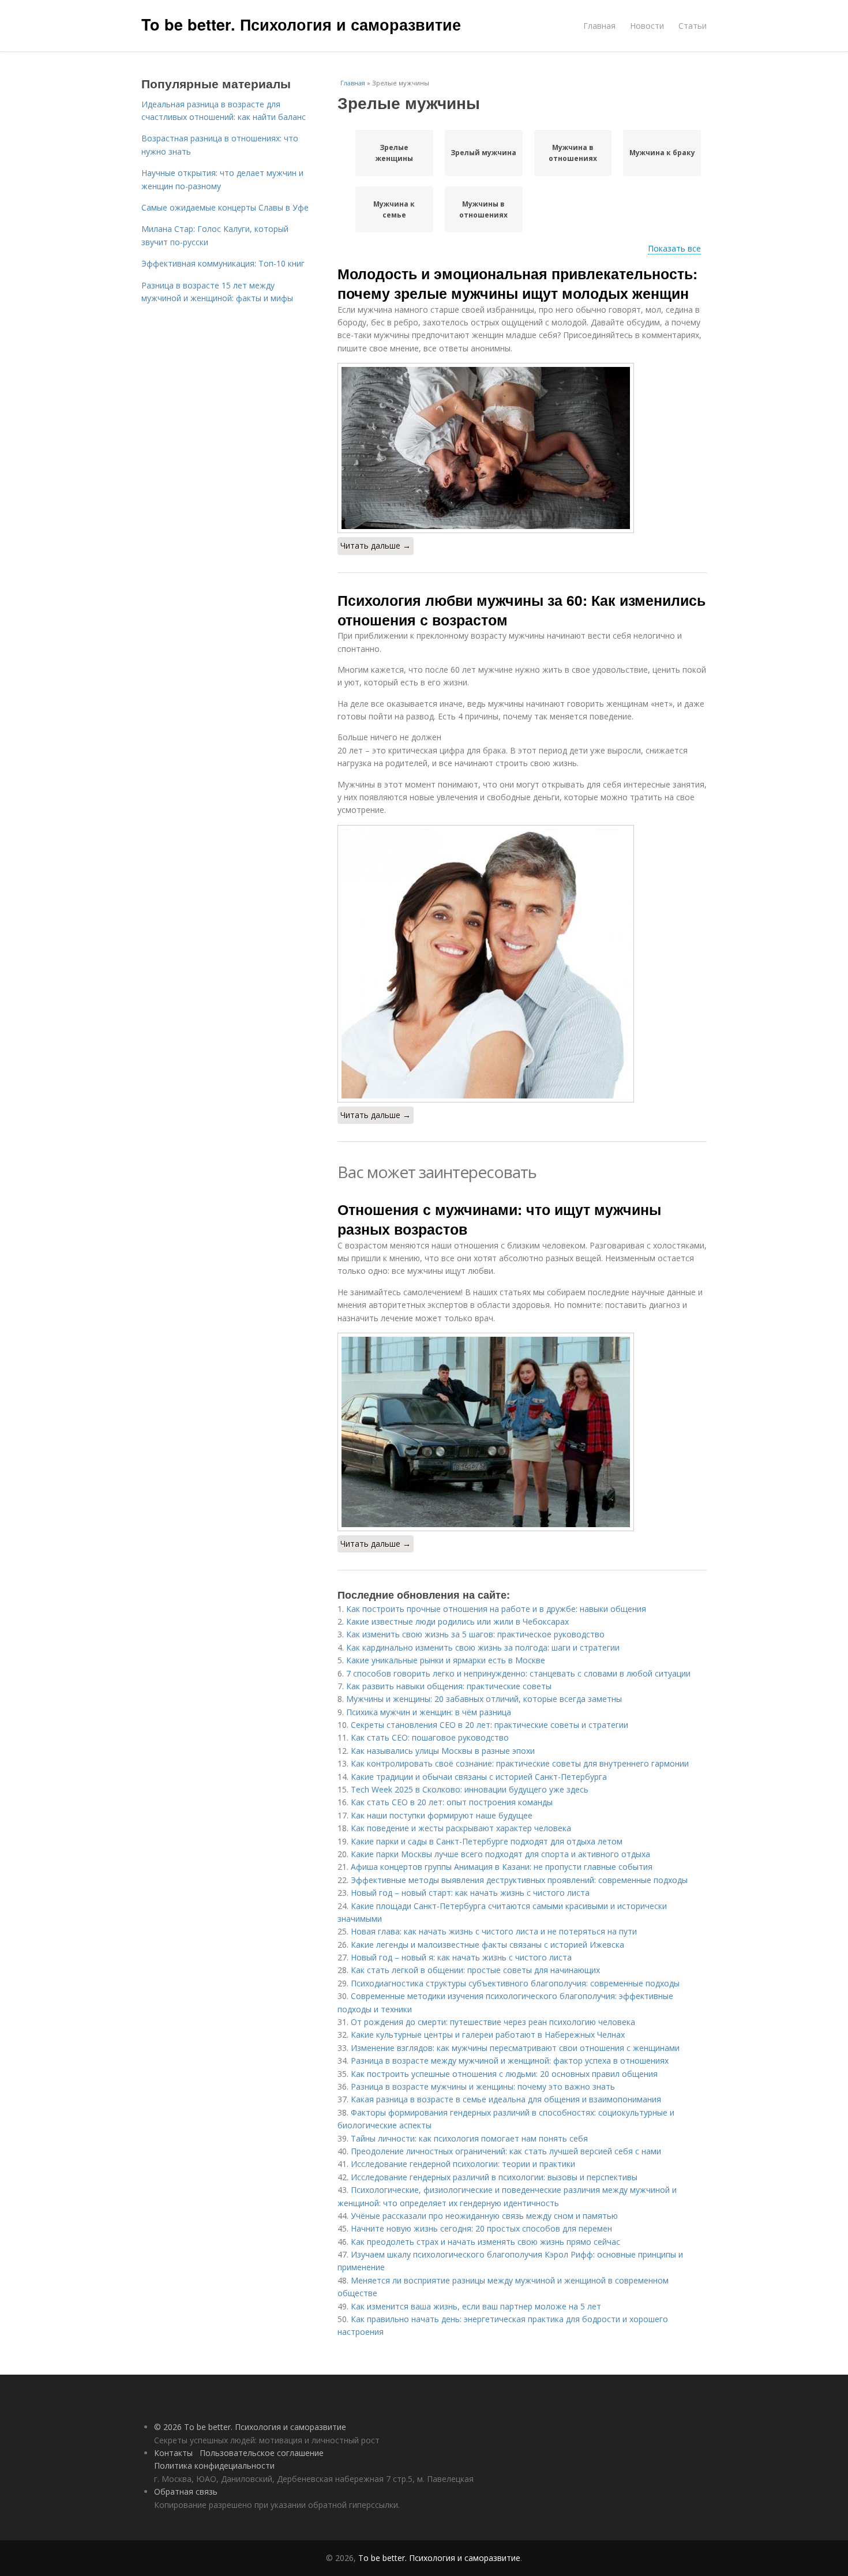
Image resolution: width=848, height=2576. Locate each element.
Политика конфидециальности (214, 2466)
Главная (599, 26)
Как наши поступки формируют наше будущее (442, 1815)
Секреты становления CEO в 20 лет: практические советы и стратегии (489, 1725)
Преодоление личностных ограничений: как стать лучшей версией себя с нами (506, 2151)
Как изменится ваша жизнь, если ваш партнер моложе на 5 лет (476, 2306)
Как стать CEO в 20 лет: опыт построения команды (452, 1802)
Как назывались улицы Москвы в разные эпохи (443, 1751)
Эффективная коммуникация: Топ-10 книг (223, 263)
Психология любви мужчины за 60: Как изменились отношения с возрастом (521, 610)
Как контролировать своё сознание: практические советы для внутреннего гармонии (520, 1763)
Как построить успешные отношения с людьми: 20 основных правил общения (504, 2074)
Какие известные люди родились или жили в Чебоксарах (457, 1621)
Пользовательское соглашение (262, 2453)
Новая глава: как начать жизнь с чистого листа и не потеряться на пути (494, 1931)
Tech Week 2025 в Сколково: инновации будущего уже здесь (470, 1789)
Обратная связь (186, 2491)
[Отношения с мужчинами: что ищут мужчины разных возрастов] (522, 1432)
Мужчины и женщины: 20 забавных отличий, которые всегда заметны (484, 1699)
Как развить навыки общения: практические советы (449, 1686)
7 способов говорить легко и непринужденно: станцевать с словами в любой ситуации (518, 1673)
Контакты (173, 2453)
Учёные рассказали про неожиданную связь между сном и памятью (484, 2216)
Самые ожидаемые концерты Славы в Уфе (225, 207)
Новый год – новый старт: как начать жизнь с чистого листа (470, 1893)
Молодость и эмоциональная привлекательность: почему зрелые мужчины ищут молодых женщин (517, 283)
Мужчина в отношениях (573, 153)
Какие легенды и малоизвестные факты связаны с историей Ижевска (487, 1945)
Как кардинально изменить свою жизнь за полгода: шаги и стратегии (483, 1647)
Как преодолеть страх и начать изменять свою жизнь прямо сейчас (485, 2242)
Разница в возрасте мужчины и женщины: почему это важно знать (483, 2086)
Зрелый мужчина (483, 153)
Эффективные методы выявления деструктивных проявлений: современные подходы (519, 1880)
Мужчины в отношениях (483, 209)
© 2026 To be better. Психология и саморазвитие (250, 2427)
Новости (647, 26)
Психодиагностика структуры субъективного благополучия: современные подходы (515, 1983)
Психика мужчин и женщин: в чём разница (429, 1712)
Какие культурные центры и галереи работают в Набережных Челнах (488, 2035)
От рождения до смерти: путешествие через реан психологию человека (493, 2022)
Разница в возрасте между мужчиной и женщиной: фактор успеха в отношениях (510, 2061)
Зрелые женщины (394, 153)
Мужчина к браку (662, 153)
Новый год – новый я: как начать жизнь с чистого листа (461, 1957)
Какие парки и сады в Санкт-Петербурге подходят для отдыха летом (487, 1841)
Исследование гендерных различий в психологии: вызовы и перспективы (494, 2177)
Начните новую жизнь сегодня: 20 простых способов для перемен (481, 2228)
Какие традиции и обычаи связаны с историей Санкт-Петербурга (479, 1777)
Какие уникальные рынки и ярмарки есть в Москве (446, 1660)
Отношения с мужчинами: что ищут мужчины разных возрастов (499, 1219)
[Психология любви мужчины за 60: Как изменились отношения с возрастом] (522, 964)
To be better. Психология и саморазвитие (301, 24)
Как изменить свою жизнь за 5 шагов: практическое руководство (475, 1634)
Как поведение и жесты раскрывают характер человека (461, 1828)
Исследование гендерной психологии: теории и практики (463, 2164)
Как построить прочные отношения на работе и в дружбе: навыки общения (496, 1609)
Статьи (693, 26)
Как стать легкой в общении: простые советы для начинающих (475, 1970)
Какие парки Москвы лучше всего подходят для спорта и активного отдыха (500, 1854)
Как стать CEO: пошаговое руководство (430, 1737)
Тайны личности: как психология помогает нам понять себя (469, 2138)
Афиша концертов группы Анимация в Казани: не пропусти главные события (502, 1867)
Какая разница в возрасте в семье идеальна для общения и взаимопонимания (506, 2099)
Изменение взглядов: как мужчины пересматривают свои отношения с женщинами (515, 2048)
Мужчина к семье (394, 209)
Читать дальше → (376, 545)
